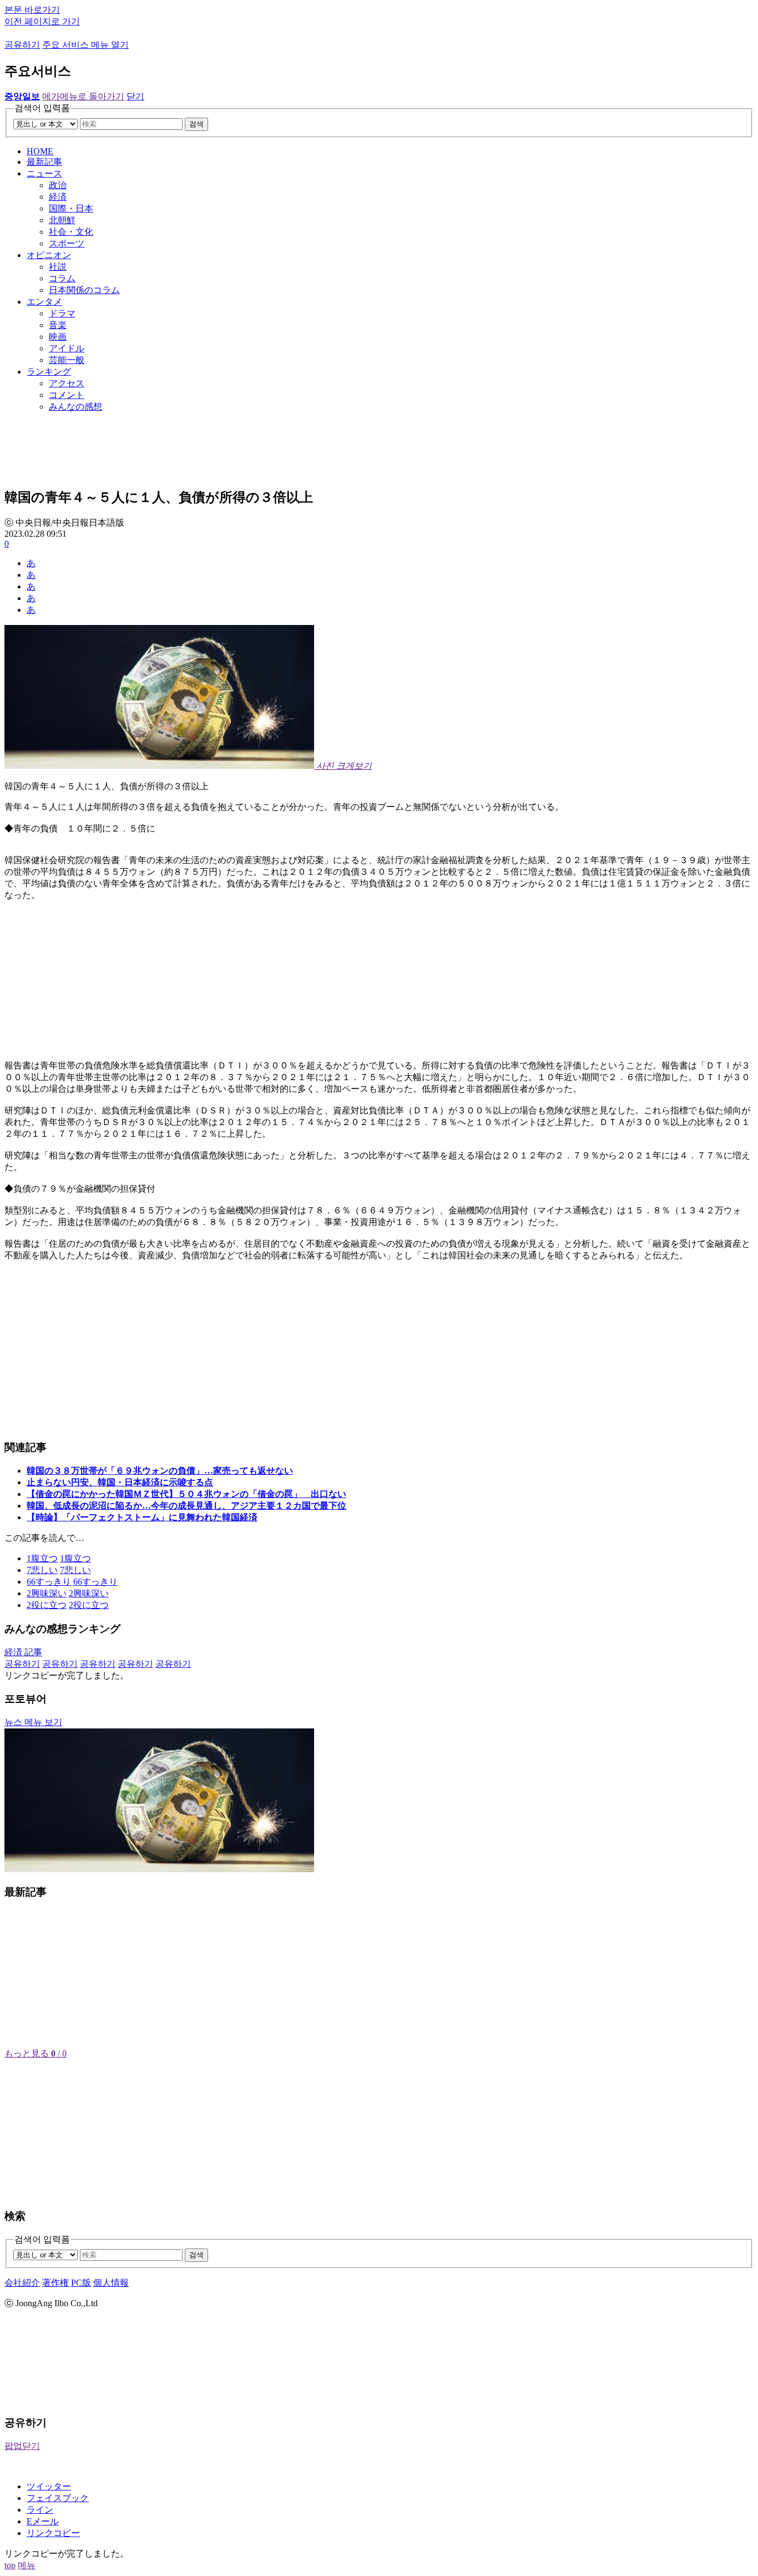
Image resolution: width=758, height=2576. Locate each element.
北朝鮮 (62, 220)
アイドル (67, 348)
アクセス (67, 383)
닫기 (135, 96)
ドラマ (62, 313)
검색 (196, 124)
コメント (67, 395)
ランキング (49, 372)
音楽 (58, 325)
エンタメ (44, 302)
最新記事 (44, 162)
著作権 (55, 2283)
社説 (58, 267)
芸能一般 (67, 360)
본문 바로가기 (32, 10)
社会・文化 (71, 232)
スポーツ (67, 243)
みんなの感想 (75, 407)
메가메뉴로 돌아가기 (83, 96)
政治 (58, 185)
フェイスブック (58, 2498)
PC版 (81, 2283)
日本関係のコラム (84, 290)
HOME (40, 151)
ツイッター (49, 2486)
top (10, 2565)
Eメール (43, 2521)
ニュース (44, 173)
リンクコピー (53, 2533)
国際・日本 (71, 208)
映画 (58, 337)
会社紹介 (22, 2283)
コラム (62, 278)
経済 (58, 197)
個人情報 (111, 2283)
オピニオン (49, 255)
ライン (40, 2510)
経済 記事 (23, 1652)
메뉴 (27, 2565)
